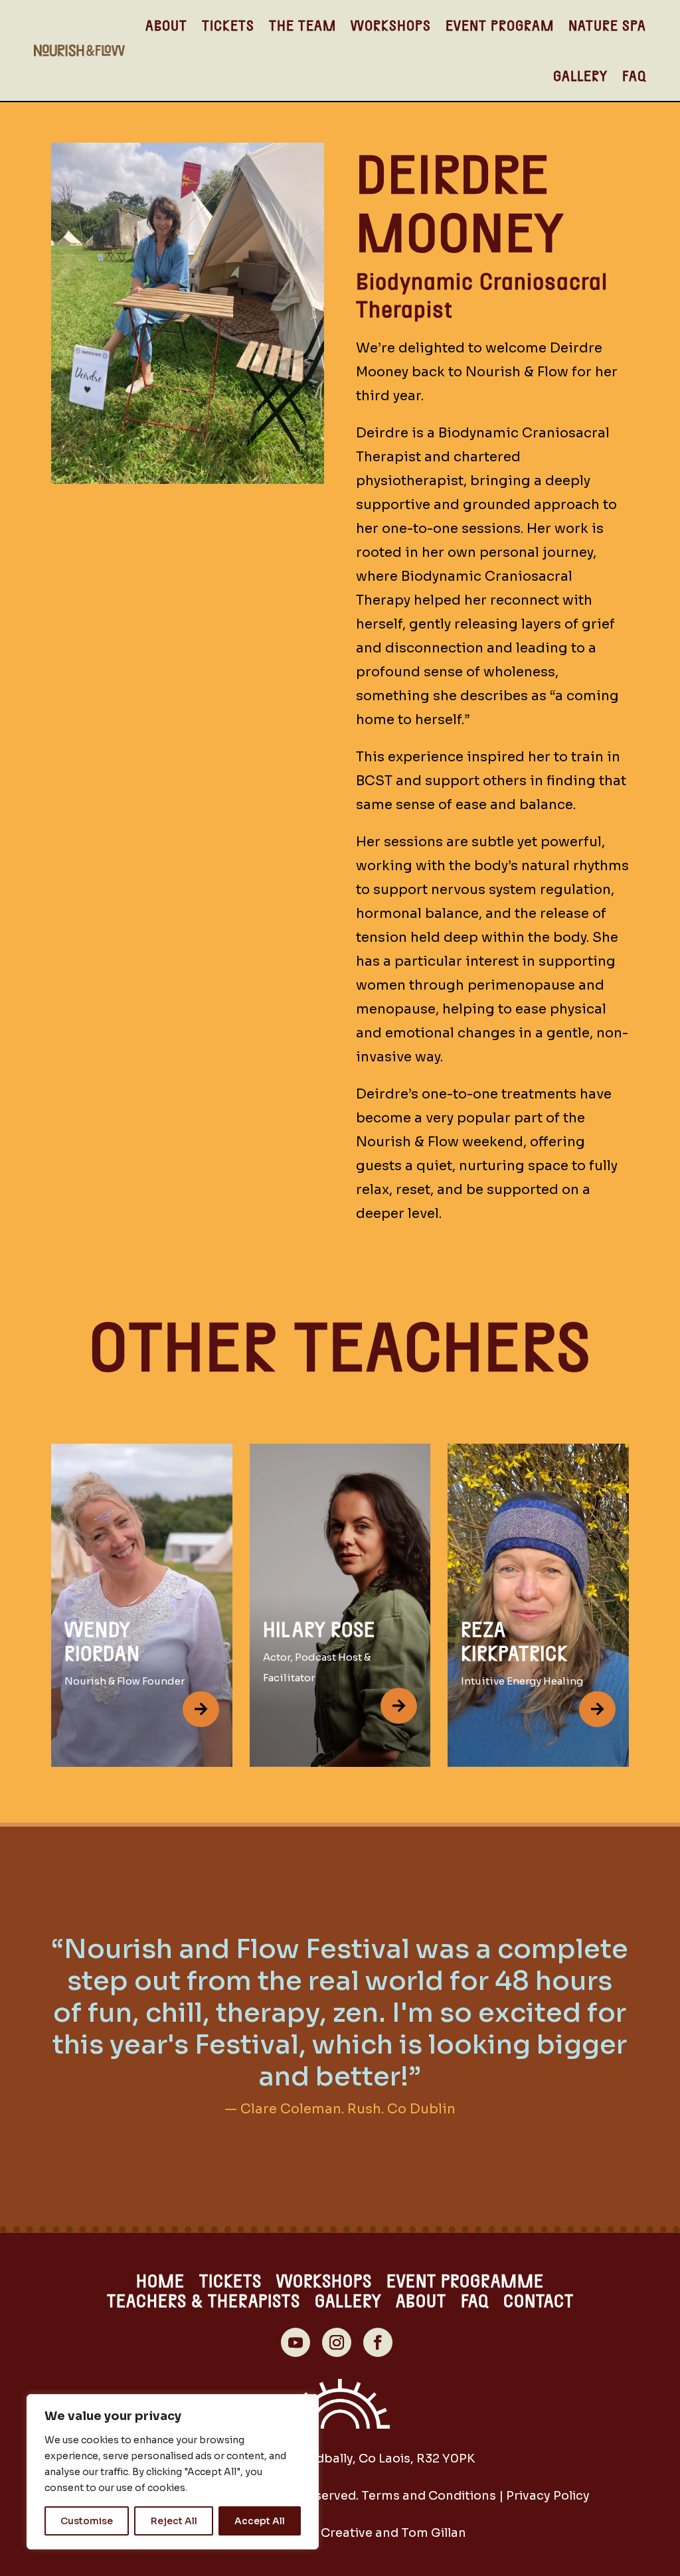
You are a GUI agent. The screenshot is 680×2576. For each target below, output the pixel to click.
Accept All (260, 2521)
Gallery (580, 75)
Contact (539, 2303)
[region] (173, 2472)
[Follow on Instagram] (337, 2342)
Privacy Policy (548, 2496)
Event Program (500, 25)
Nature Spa (607, 25)
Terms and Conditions (429, 2496)
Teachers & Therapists (204, 2303)
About (166, 25)
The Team (302, 25)
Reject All (174, 2521)
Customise (87, 2521)
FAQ (634, 75)
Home (160, 2283)
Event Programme (465, 2283)
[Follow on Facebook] (378, 2342)
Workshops (391, 25)
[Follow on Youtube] (296, 2342)
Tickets (228, 25)
